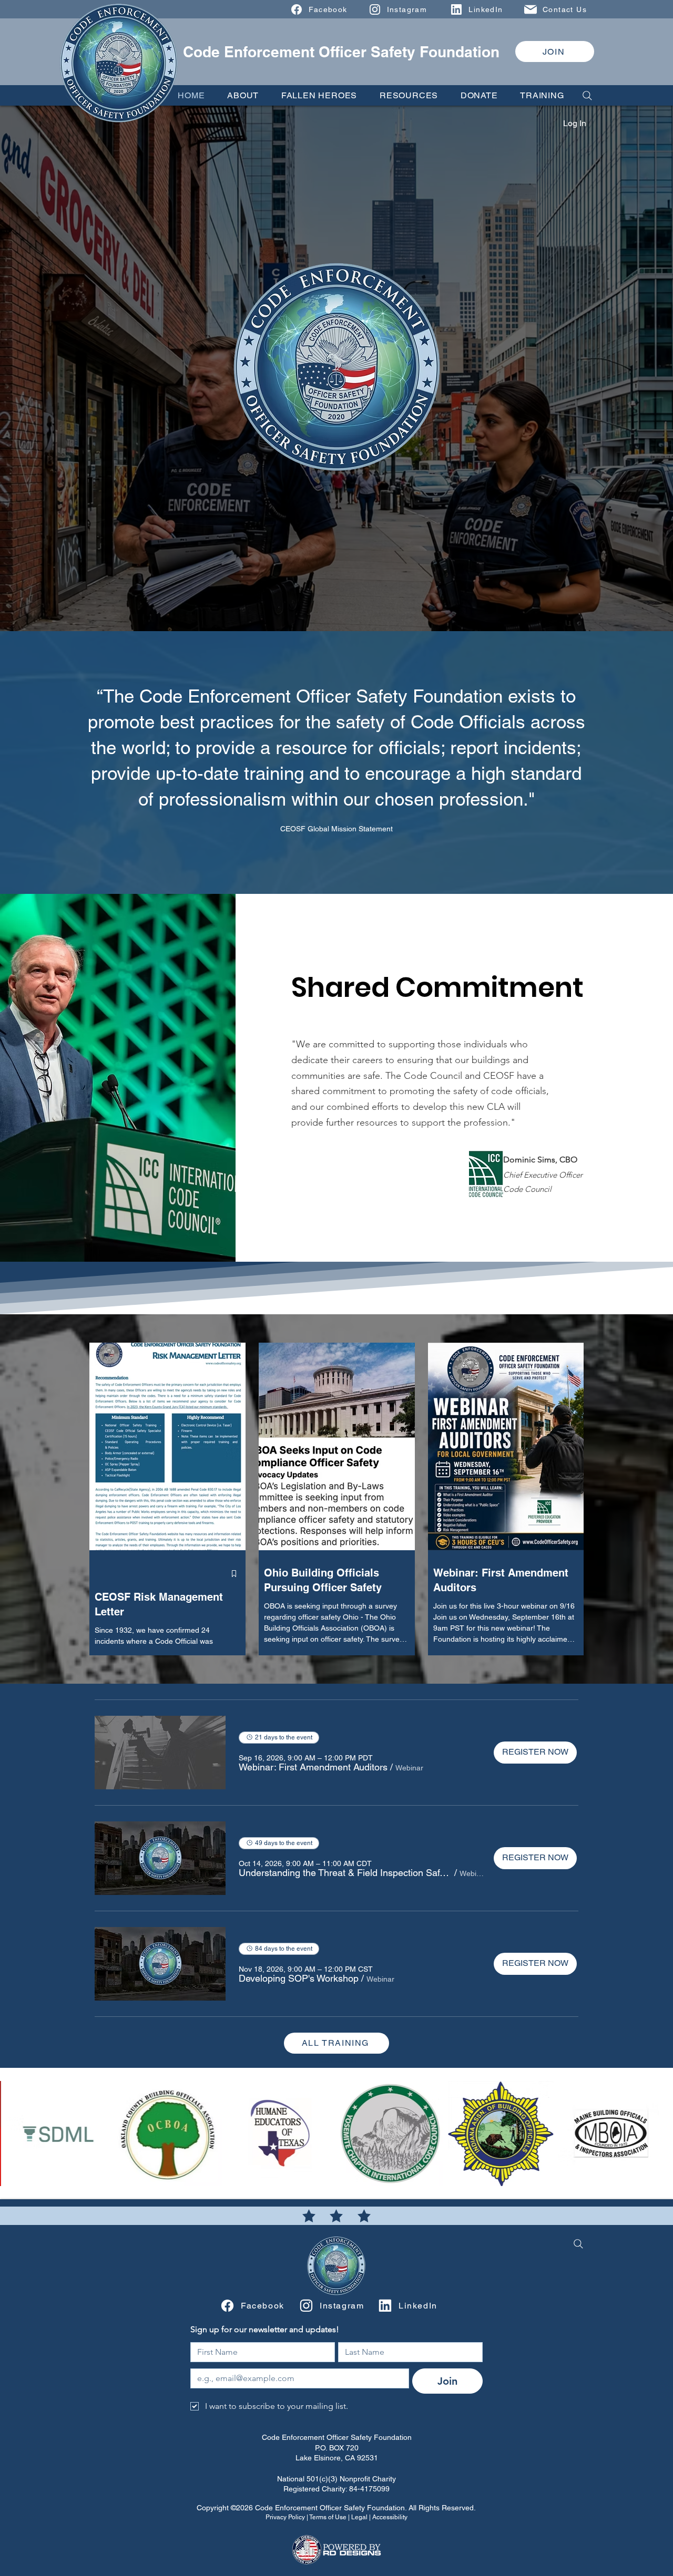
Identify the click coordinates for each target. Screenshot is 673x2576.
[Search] (584, 95)
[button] (243, 95)
